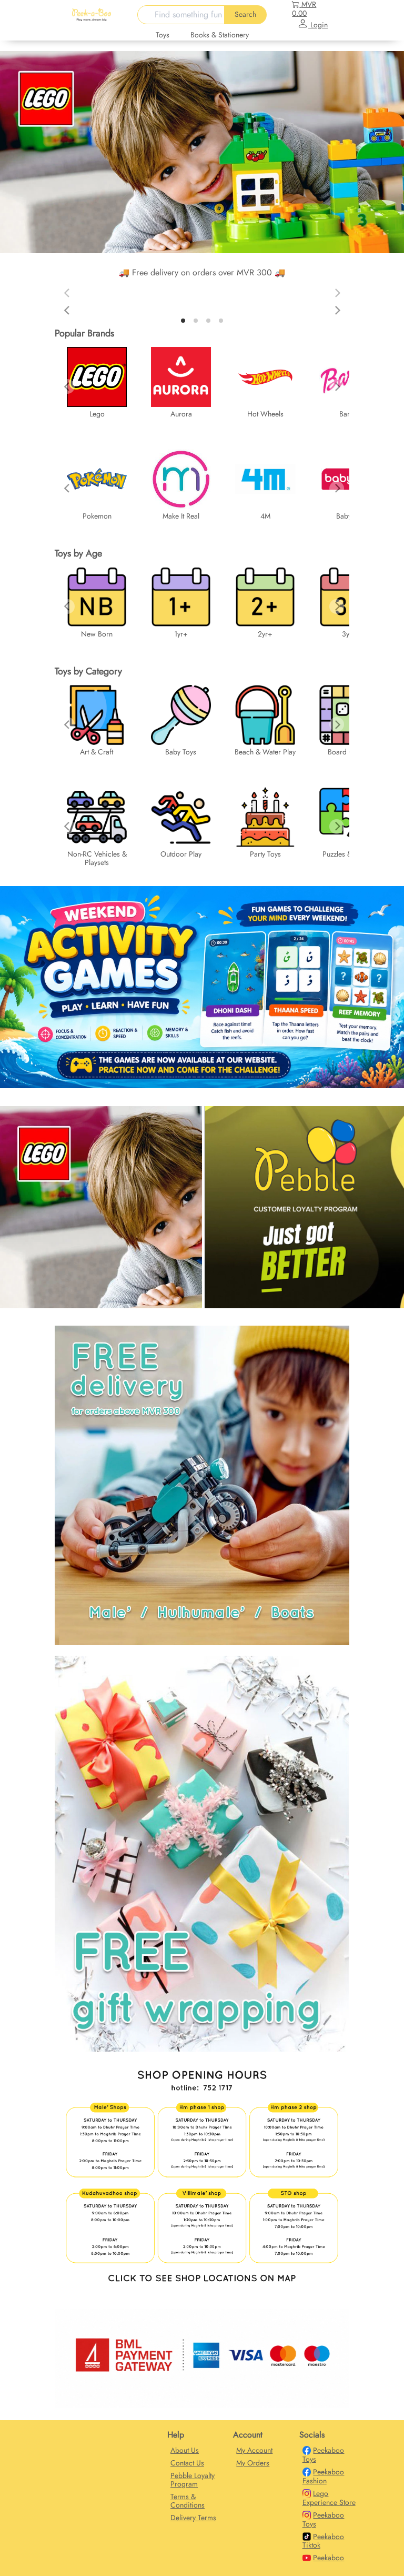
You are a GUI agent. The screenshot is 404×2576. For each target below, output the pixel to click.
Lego (97, 414)
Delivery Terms (193, 2518)
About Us (185, 2450)
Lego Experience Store (329, 2498)
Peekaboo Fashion (324, 2476)
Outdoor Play (181, 854)
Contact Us (187, 2463)
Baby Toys (181, 752)
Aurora (181, 414)
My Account (254, 2450)
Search (245, 14)
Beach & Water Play (265, 752)
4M (265, 516)
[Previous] (67, 311)
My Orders (253, 2463)
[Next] (337, 311)
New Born (97, 634)
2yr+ (265, 634)
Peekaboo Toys (324, 2455)
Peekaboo (329, 2558)
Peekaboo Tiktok (324, 2541)
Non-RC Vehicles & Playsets (97, 858)
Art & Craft (97, 752)
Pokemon (97, 516)
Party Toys (265, 854)
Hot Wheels (265, 414)
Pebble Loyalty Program (193, 2480)
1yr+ (181, 634)
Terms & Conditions (188, 2501)
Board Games (349, 752)
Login (318, 25)
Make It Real (181, 516)
